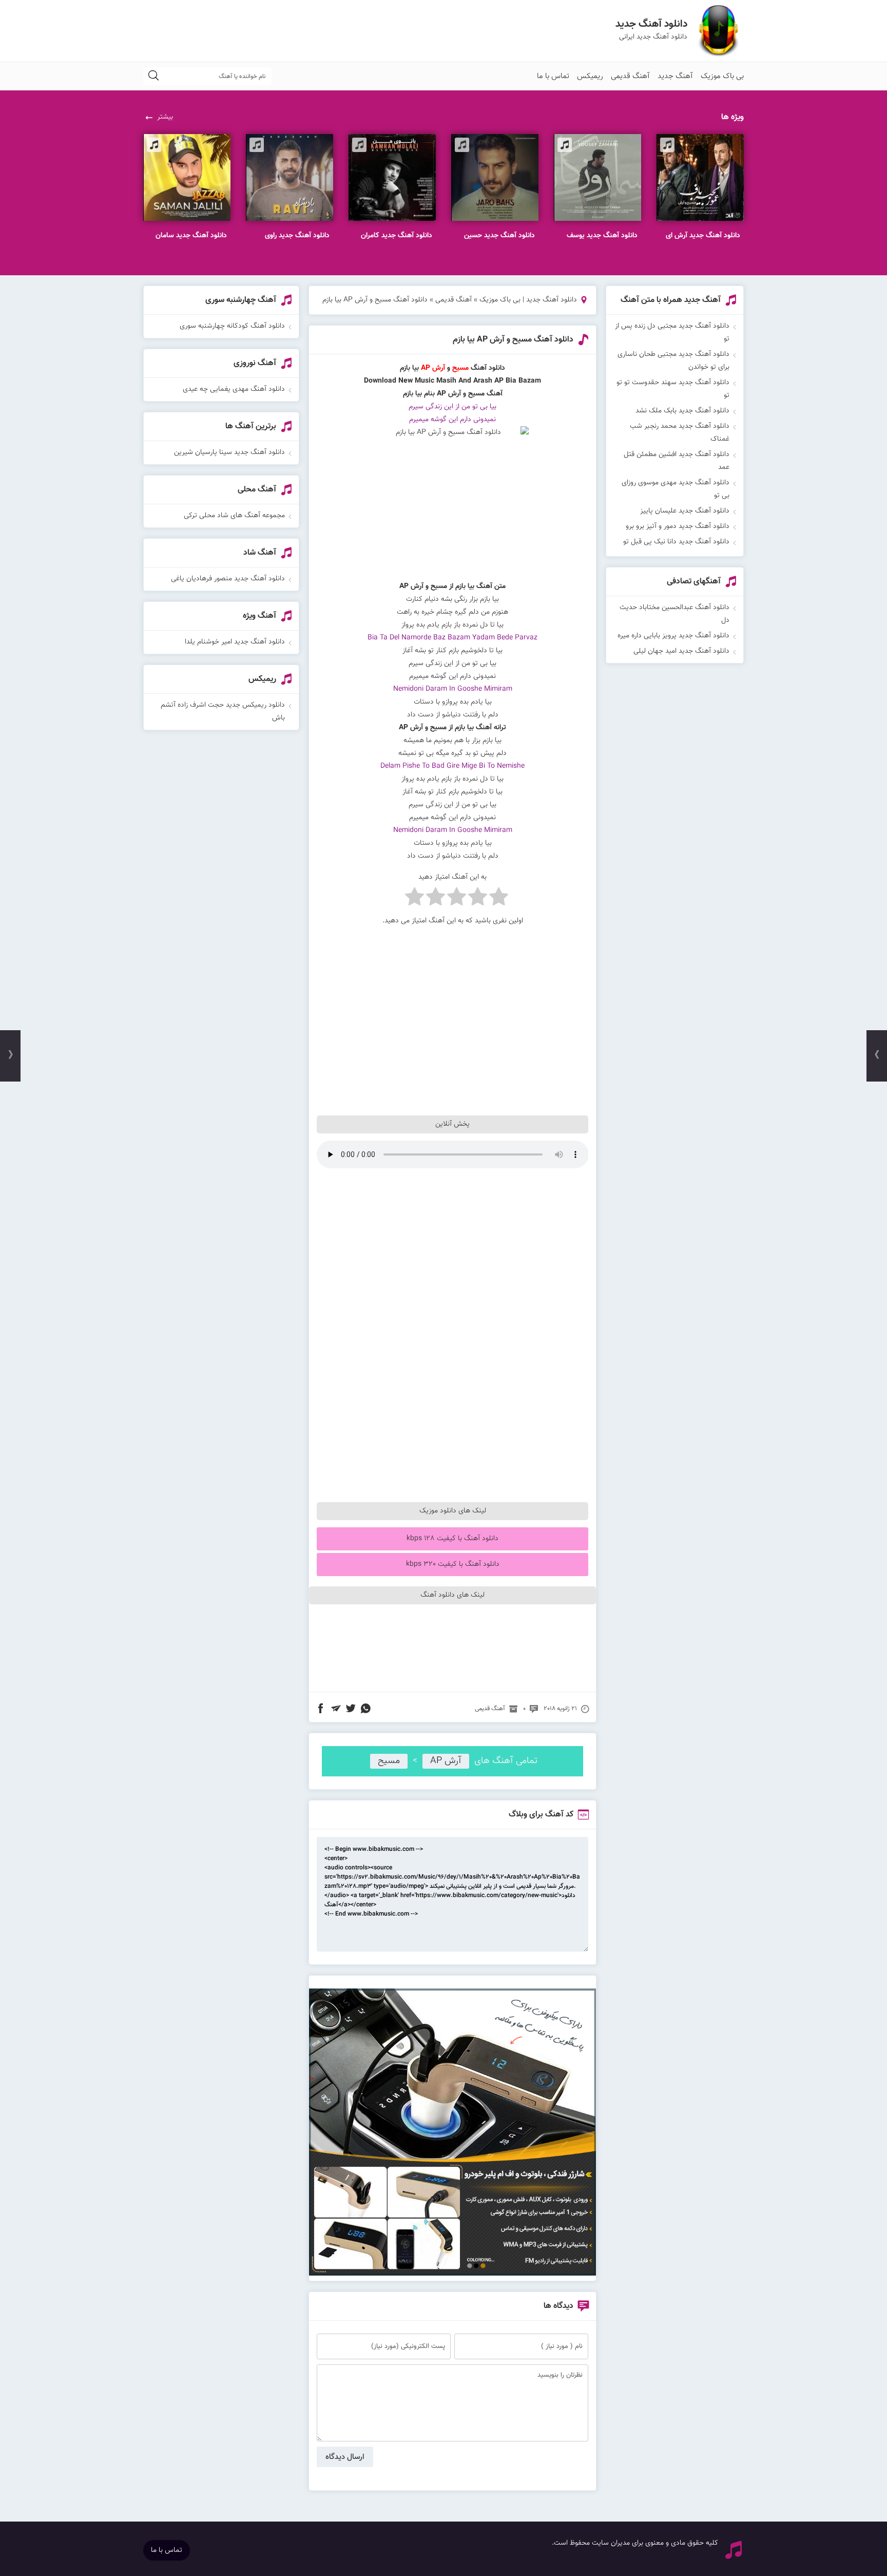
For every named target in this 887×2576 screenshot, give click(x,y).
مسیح (389, 1761)
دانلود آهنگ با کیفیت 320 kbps (453, 1564)
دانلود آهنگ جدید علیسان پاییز (685, 511)
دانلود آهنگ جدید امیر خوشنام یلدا (235, 642)
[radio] (499, 899)
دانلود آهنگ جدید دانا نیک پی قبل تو (676, 542)
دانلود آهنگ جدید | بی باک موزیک (528, 300)
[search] (153, 76)
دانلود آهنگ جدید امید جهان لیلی (681, 651)
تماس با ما (553, 76)
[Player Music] (453, 2274)
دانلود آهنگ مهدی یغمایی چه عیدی (234, 389)
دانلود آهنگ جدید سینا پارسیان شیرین (229, 452)
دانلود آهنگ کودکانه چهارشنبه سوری (232, 326)
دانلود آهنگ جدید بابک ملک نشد (682, 411)
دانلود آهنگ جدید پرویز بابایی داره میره (673, 636)
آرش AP (446, 1761)
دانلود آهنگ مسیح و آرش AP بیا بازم (513, 340)
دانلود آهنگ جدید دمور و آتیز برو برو (678, 526)
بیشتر (165, 117)
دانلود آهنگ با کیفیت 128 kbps (452, 1539)
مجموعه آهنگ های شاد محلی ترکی (234, 516)
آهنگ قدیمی (630, 76)
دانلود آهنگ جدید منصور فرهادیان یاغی (228, 579)
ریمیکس (590, 76)
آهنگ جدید (675, 76)
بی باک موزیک (722, 76)
